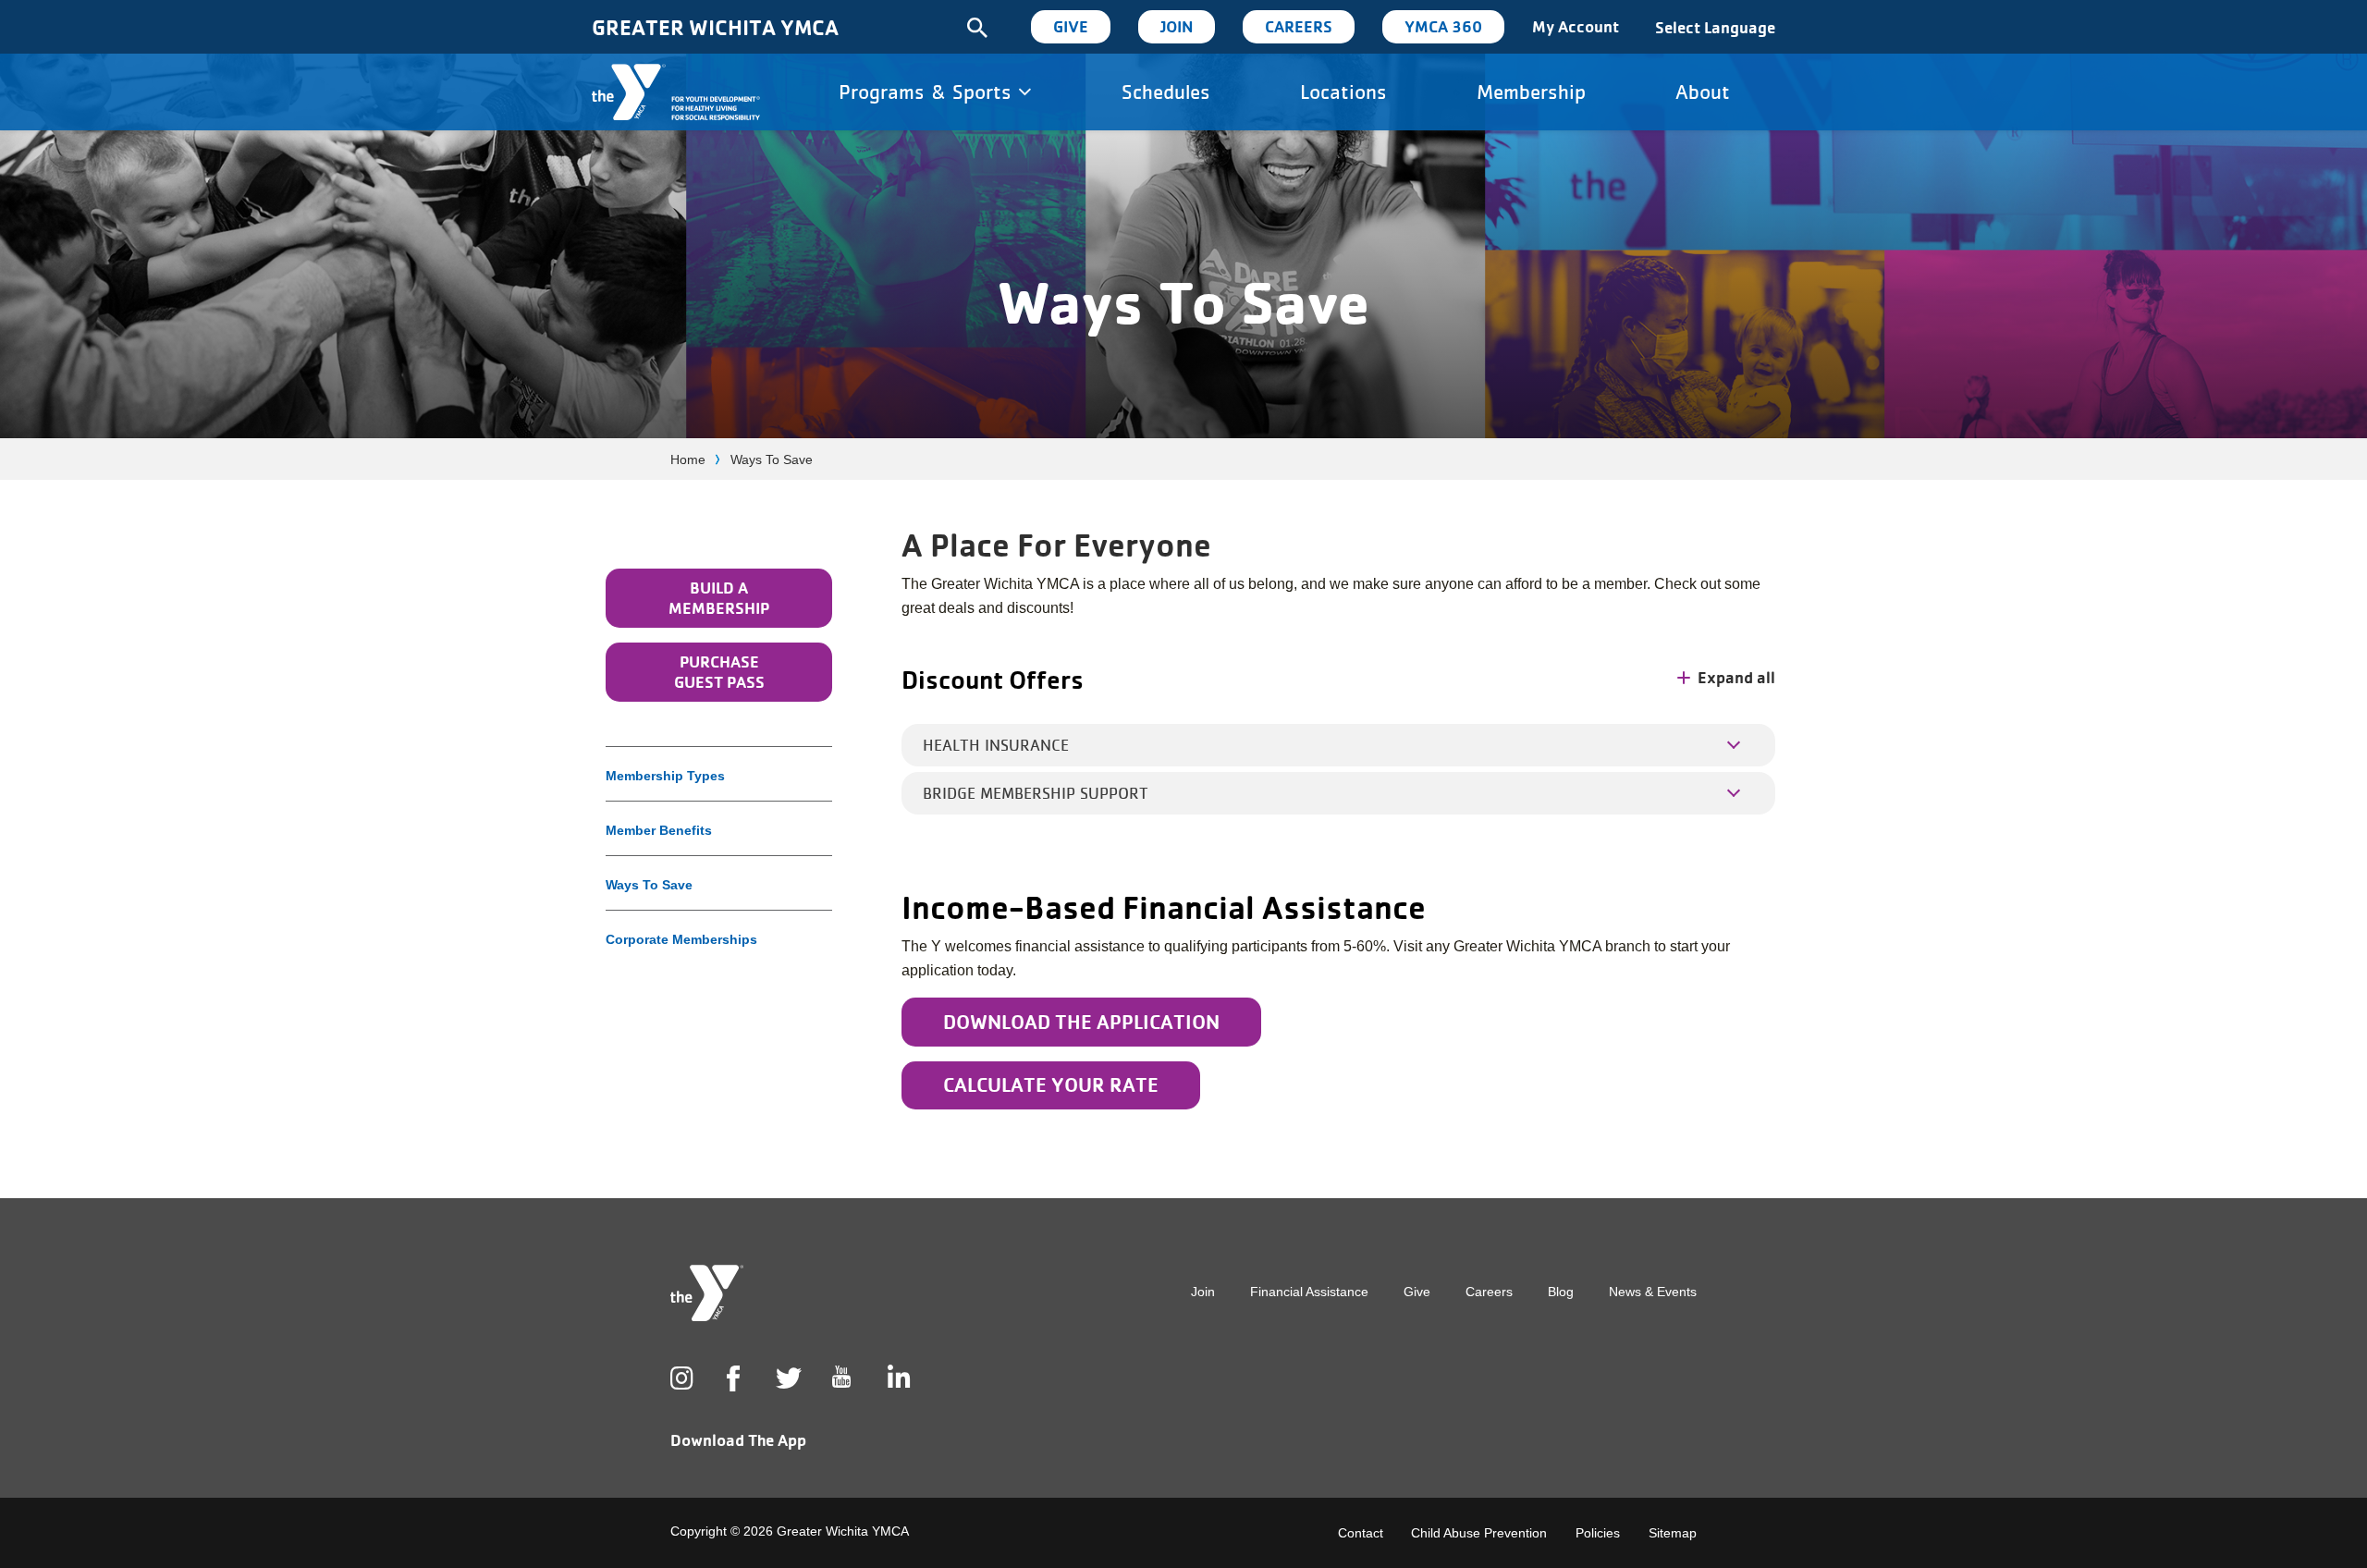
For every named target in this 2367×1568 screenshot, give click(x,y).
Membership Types (665, 776)
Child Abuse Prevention (1479, 1533)
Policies (1598, 1533)
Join (1177, 26)
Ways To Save (649, 885)
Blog (1561, 1292)
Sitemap (1673, 1533)
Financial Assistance (1309, 1292)
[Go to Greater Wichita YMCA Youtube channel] (841, 1391)
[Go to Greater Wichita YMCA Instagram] (680, 1378)
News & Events (1653, 1292)
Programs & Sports (928, 92)
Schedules (1166, 92)
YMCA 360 (1443, 26)
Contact (1361, 1533)
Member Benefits (659, 830)
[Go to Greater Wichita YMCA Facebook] (733, 1393)
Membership (1531, 92)
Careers (1299, 26)
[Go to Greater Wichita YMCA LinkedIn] (897, 1378)
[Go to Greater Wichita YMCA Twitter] (785, 1378)
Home (688, 459)
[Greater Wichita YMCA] (676, 92)
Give (1071, 26)
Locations (1343, 92)
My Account (1576, 26)
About (1703, 92)
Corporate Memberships (681, 939)
